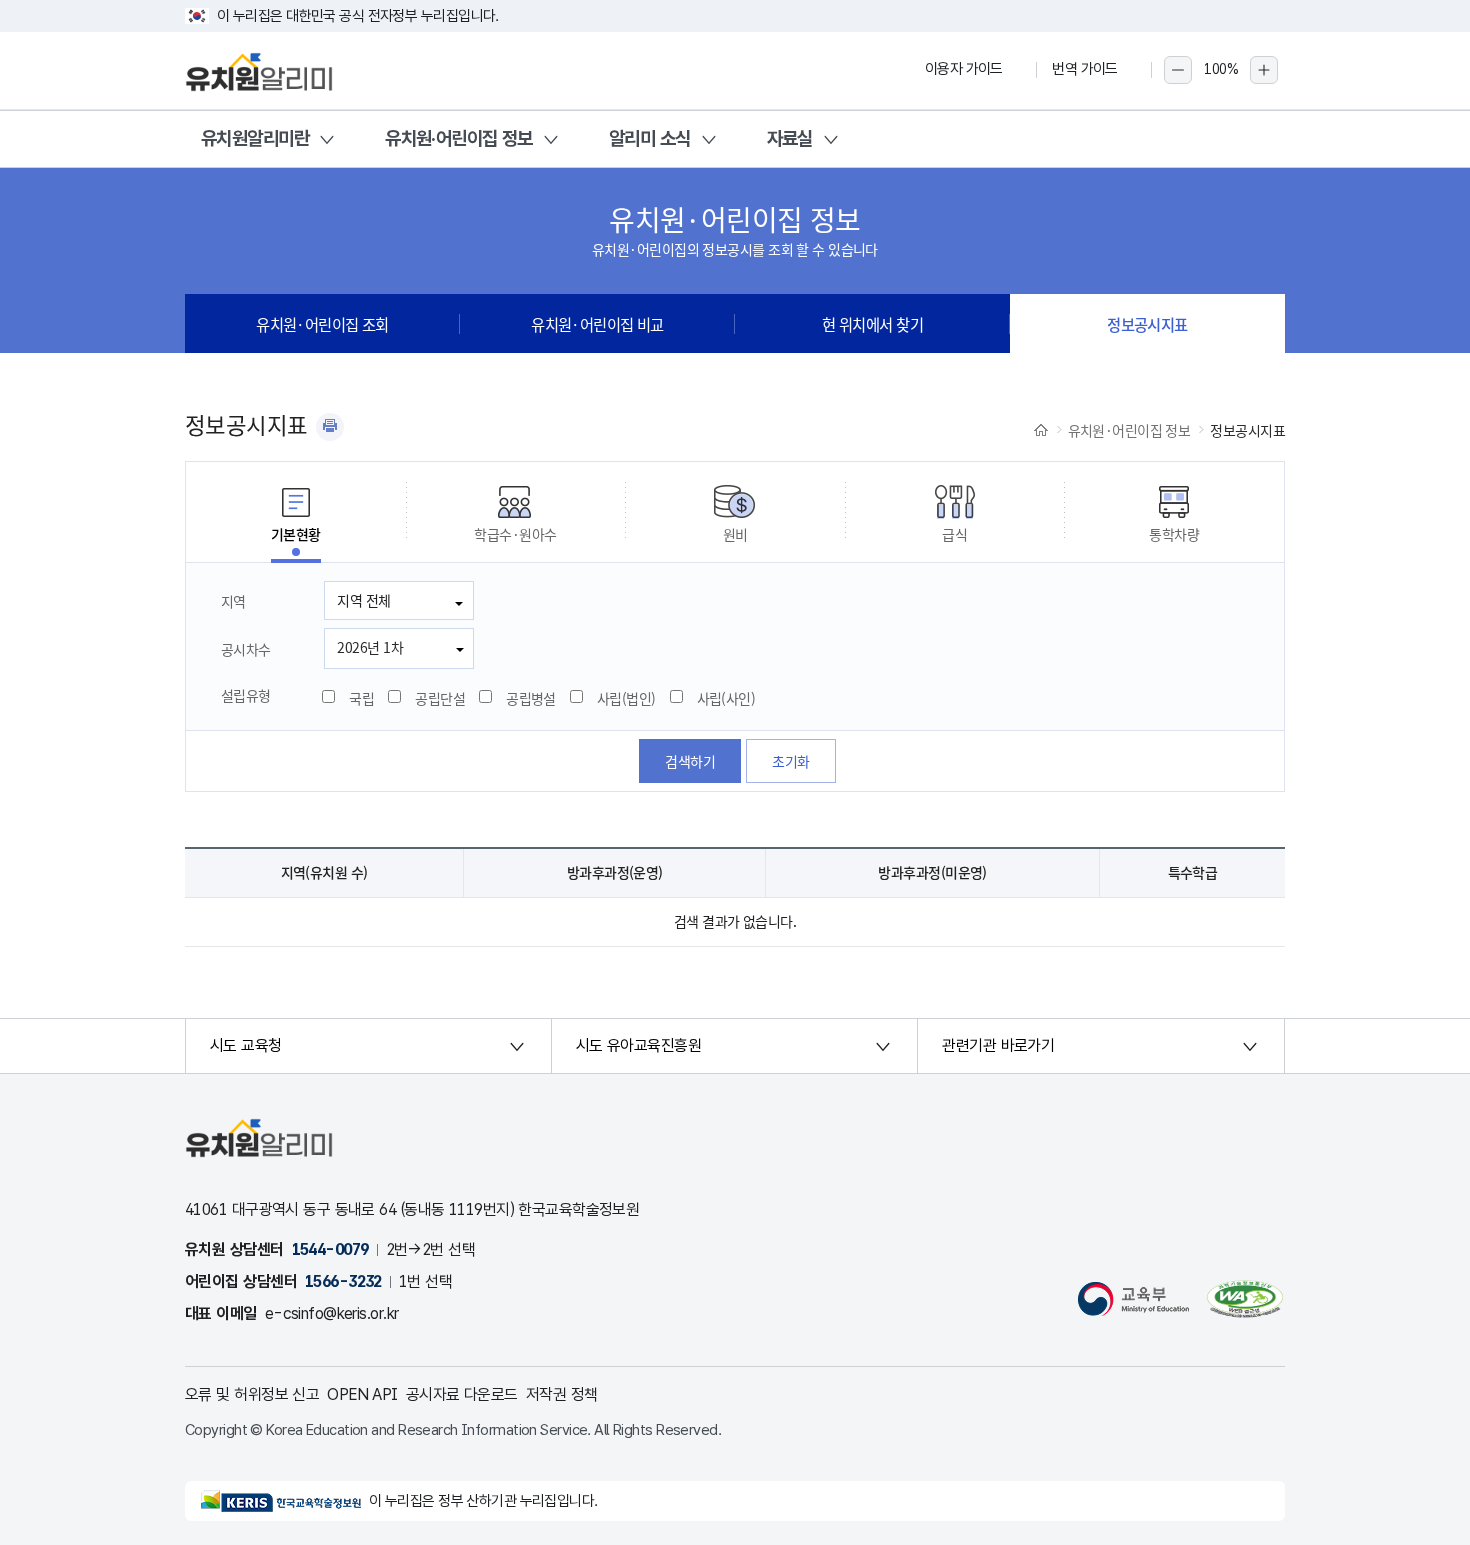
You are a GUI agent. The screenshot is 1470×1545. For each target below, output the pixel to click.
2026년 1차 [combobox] (370, 647)
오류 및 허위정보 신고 (252, 1394)
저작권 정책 (562, 1394)
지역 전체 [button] (363, 600)
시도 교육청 (246, 1045)
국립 (361, 698)
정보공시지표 (1147, 324)
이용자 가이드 (964, 69)
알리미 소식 (650, 138)
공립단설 (440, 698)
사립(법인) (626, 698)
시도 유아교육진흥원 (638, 1045)
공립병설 (531, 698)
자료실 (790, 138)
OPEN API (362, 1394)
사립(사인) (726, 698)
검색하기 (690, 761)
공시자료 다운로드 (462, 1394)
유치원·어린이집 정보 (459, 138)
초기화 (790, 761)
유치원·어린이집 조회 (322, 324)
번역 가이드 (1085, 69)
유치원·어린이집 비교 (597, 324)
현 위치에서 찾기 (872, 324)
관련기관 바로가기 (998, 1045)
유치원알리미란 (255, 138)
